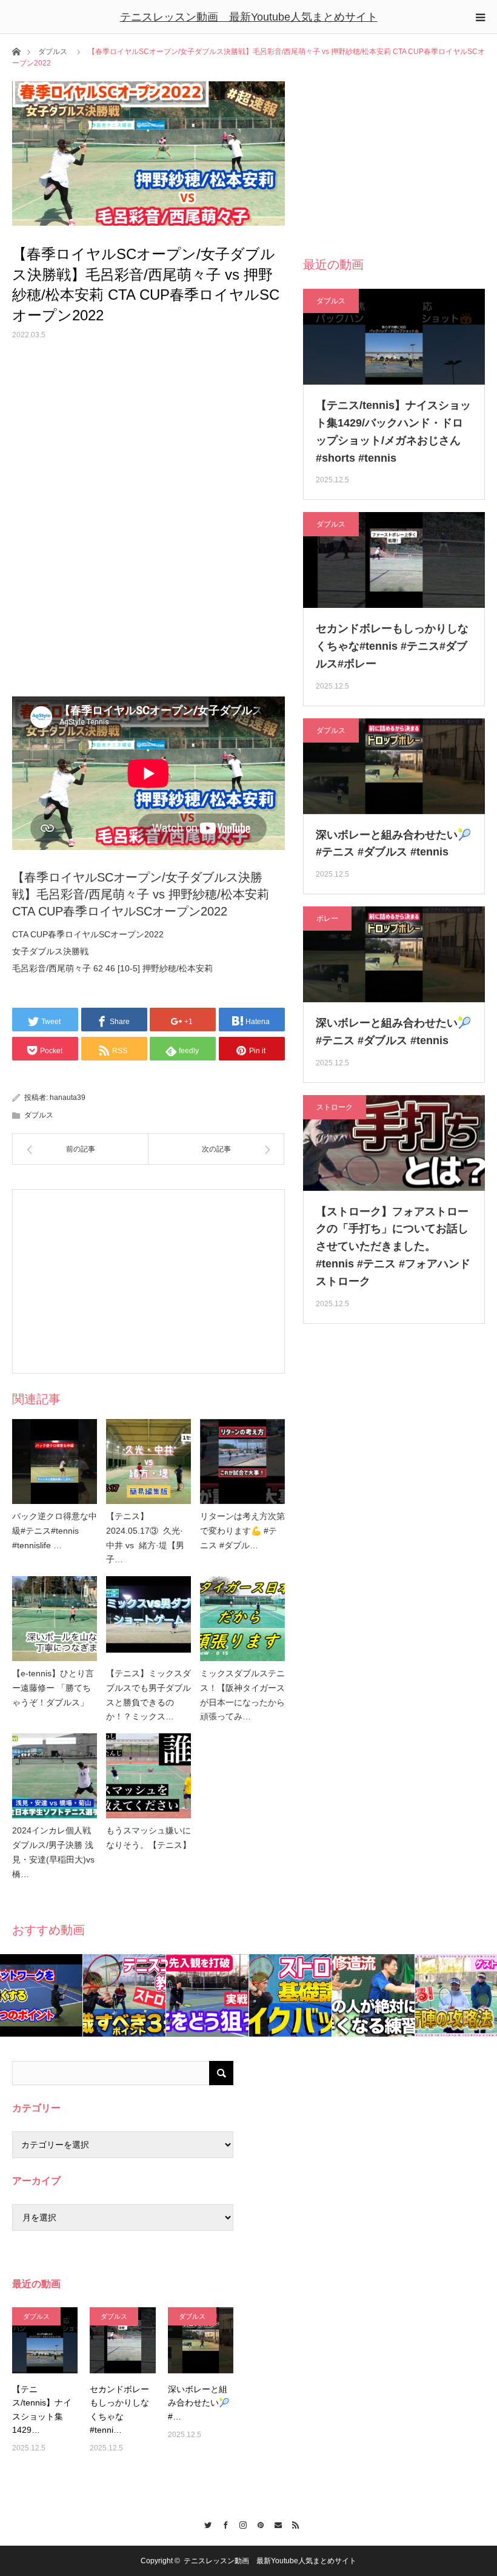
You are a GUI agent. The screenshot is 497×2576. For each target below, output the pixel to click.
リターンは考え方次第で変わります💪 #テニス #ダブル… (242, 1531)
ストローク (335, 1107)
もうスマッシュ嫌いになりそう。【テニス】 (148, 1838)
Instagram (240, 2523)
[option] (42, 1995)
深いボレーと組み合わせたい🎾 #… (198, 2403)
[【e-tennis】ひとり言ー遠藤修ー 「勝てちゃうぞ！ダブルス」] (55, 1619)
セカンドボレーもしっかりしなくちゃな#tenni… (119, 2409)
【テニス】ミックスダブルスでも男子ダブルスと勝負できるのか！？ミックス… (148, 1695)
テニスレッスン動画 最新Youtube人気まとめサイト (249, 17)
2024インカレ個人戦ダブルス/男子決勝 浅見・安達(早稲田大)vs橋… (53, 1852)
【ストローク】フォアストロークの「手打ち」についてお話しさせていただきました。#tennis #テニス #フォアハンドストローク (393, 1246)
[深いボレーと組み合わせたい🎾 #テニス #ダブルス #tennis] (201, 2340)
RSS (292, 2523)
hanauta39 (68, 1097)
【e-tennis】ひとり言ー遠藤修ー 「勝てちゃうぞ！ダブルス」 (53, 1688)
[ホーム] (16, 51)
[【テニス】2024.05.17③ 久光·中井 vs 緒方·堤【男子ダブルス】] (148, 1462)
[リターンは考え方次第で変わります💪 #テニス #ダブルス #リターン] (242, 1462)
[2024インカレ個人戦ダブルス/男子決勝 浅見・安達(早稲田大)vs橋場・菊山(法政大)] (55, 1776)
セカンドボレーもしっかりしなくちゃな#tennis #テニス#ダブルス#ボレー (392, 646)
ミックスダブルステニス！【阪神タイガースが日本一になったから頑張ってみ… (242, 1695)
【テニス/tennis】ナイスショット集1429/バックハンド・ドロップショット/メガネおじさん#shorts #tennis (393, 431)
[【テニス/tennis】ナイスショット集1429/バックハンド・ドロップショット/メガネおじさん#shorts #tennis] (45, 2340)
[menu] (480, 17)
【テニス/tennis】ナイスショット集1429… (42, 2409)
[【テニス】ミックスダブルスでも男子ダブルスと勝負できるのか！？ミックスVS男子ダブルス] (148, 1619)
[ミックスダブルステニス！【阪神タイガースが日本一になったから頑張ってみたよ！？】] (242, 1619)
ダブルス (53, 52)
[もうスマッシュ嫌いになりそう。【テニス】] (148, 1776)
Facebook (222, 2523)
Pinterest (257, 2523)
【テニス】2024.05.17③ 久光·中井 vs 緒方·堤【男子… (145, 1538)
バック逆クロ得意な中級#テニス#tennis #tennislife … (55, 1531)
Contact (275, 2523)
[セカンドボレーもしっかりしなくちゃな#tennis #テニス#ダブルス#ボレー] (122, 2340)
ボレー (327, 919)
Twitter (205, 2523)
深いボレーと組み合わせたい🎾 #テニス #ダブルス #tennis (393, 844)
